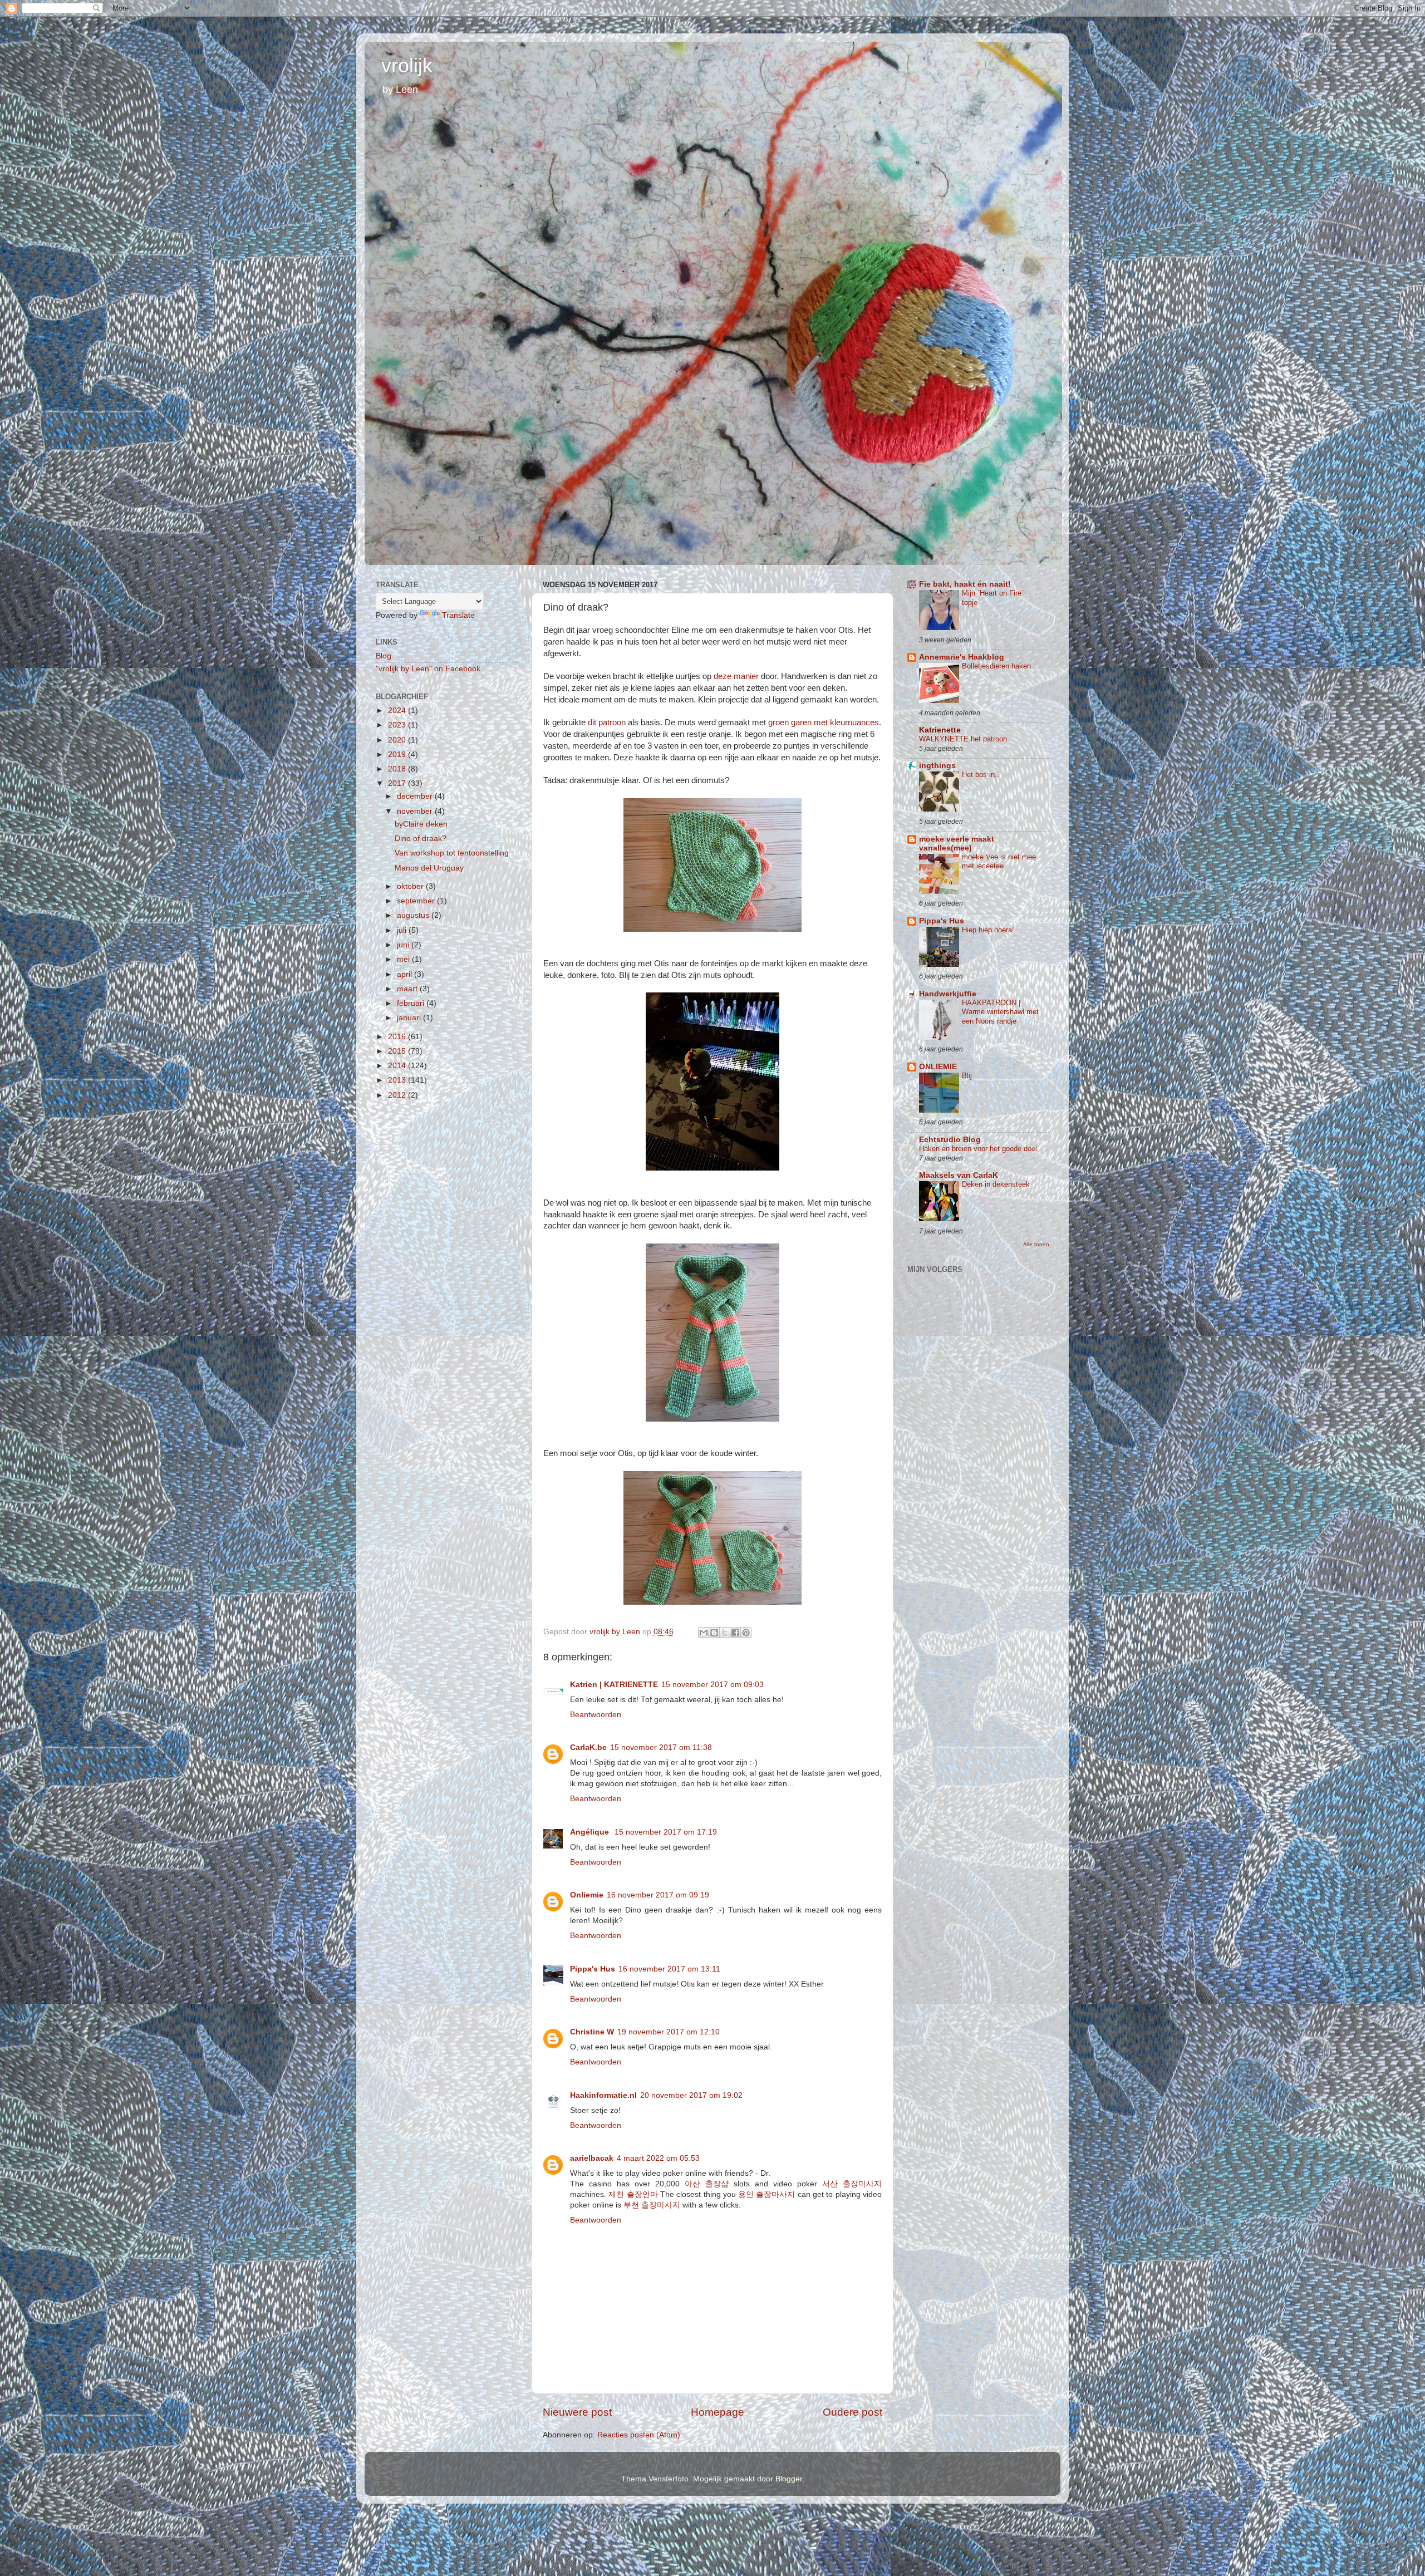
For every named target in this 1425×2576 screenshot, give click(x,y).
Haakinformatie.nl (603, 2095)
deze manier (736, 676)
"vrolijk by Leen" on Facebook (428, 669)
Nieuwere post (577, 2412)
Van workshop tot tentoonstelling (452, 853)
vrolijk (407, 65)
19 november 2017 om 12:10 (669, 2032)
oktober (411, 886)
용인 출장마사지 (766, 2194)
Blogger (789, 2479)
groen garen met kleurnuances (824, 722)
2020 (398, 740)
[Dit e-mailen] (704, 1633)
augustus (414, 915)
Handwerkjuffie (948, 994)
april (406, 974)
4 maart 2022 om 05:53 (658, 2158)
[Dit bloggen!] (714, 1633)
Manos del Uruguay (429, 868)
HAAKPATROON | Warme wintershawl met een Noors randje (1000, 1012)
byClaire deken (421, 824)
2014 (398, 1066)
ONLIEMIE (938, 1067)
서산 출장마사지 (852, 2184)
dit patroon (607, 722)
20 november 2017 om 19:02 (691, 2095)
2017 (398, 783)
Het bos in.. (981, 775)
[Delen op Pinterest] (746, 1633)
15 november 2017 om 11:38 (661, 1747)
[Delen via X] (725, 1633)
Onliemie (587, 1895)
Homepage (718, 2412)
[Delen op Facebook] (735, 1633)
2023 (398, 725)
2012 (398, 1095)
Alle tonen (1036, 1244)
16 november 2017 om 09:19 (658, 1895)
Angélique (591, 1832)
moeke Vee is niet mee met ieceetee (999, 862)
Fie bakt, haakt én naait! (965, 584)
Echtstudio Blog (950, 1140)
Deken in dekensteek (996, 1184)
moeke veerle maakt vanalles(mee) (957, 844)
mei (404, 959)
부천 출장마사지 (652, 2205)
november (416, 811)
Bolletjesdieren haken (996, 666)
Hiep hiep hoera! (988, 930)
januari (410, 1018)
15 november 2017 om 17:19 (666, 1832)
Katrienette (940, 730)
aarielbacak (592, 2158)
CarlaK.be (588, 1747)
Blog (384, 656)
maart (408, 989)
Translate (458, 615)
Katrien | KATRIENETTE (614, 1685)
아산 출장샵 (707, 2184)
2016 (398, 1037)
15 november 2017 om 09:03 (712, 1685)
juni (404, 945)
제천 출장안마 (633, 2194)
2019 (398, 754)
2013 (398, 1080)
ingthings (937, 766)
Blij (967, 1076)
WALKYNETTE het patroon (963, 739)
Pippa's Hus (593, 1969)
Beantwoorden (596, 1715)
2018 (398, 769)
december (416, 796)
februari (412, 1003)
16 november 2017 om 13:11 (669, 1969)
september (417, 901)
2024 (398, 711)
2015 (398, 1051)
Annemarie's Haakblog (962, 657)
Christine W (592, 2032)
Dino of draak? (421, 839)
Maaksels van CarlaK (959, 1175)
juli (403, 930)
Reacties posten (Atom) (639, 2435)
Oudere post (852, 2412)
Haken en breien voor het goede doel (978, 1149)
